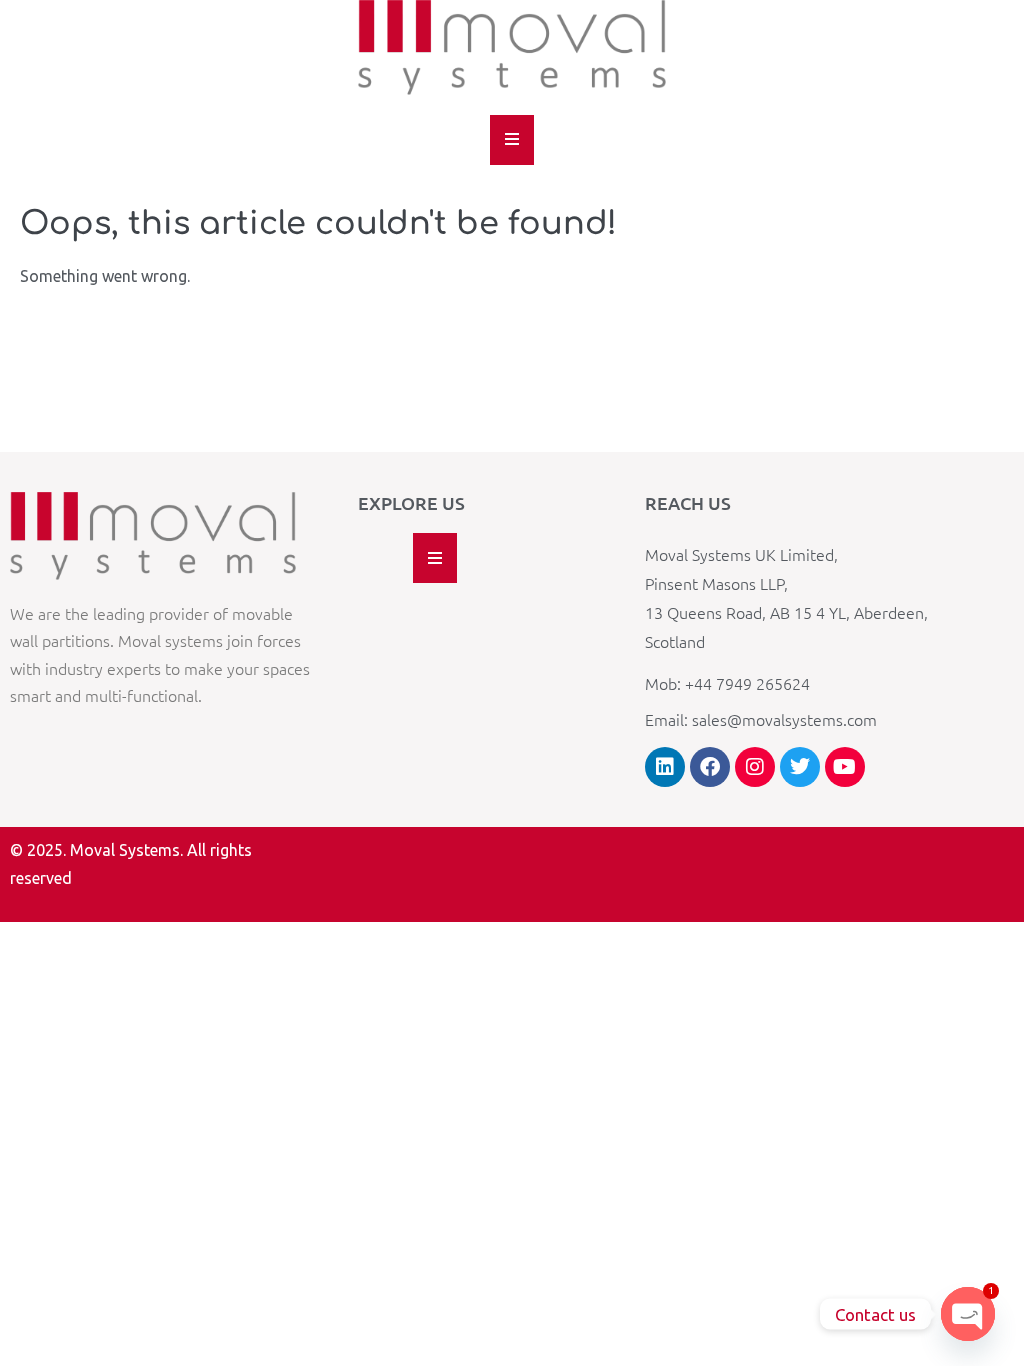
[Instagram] (755, 767)
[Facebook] (710, 767)
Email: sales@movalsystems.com (761, 719)
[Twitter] (800, 767)
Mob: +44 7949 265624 (727, 683)
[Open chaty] (968, 1314)
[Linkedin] (665, 767)
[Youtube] (845, 767)
